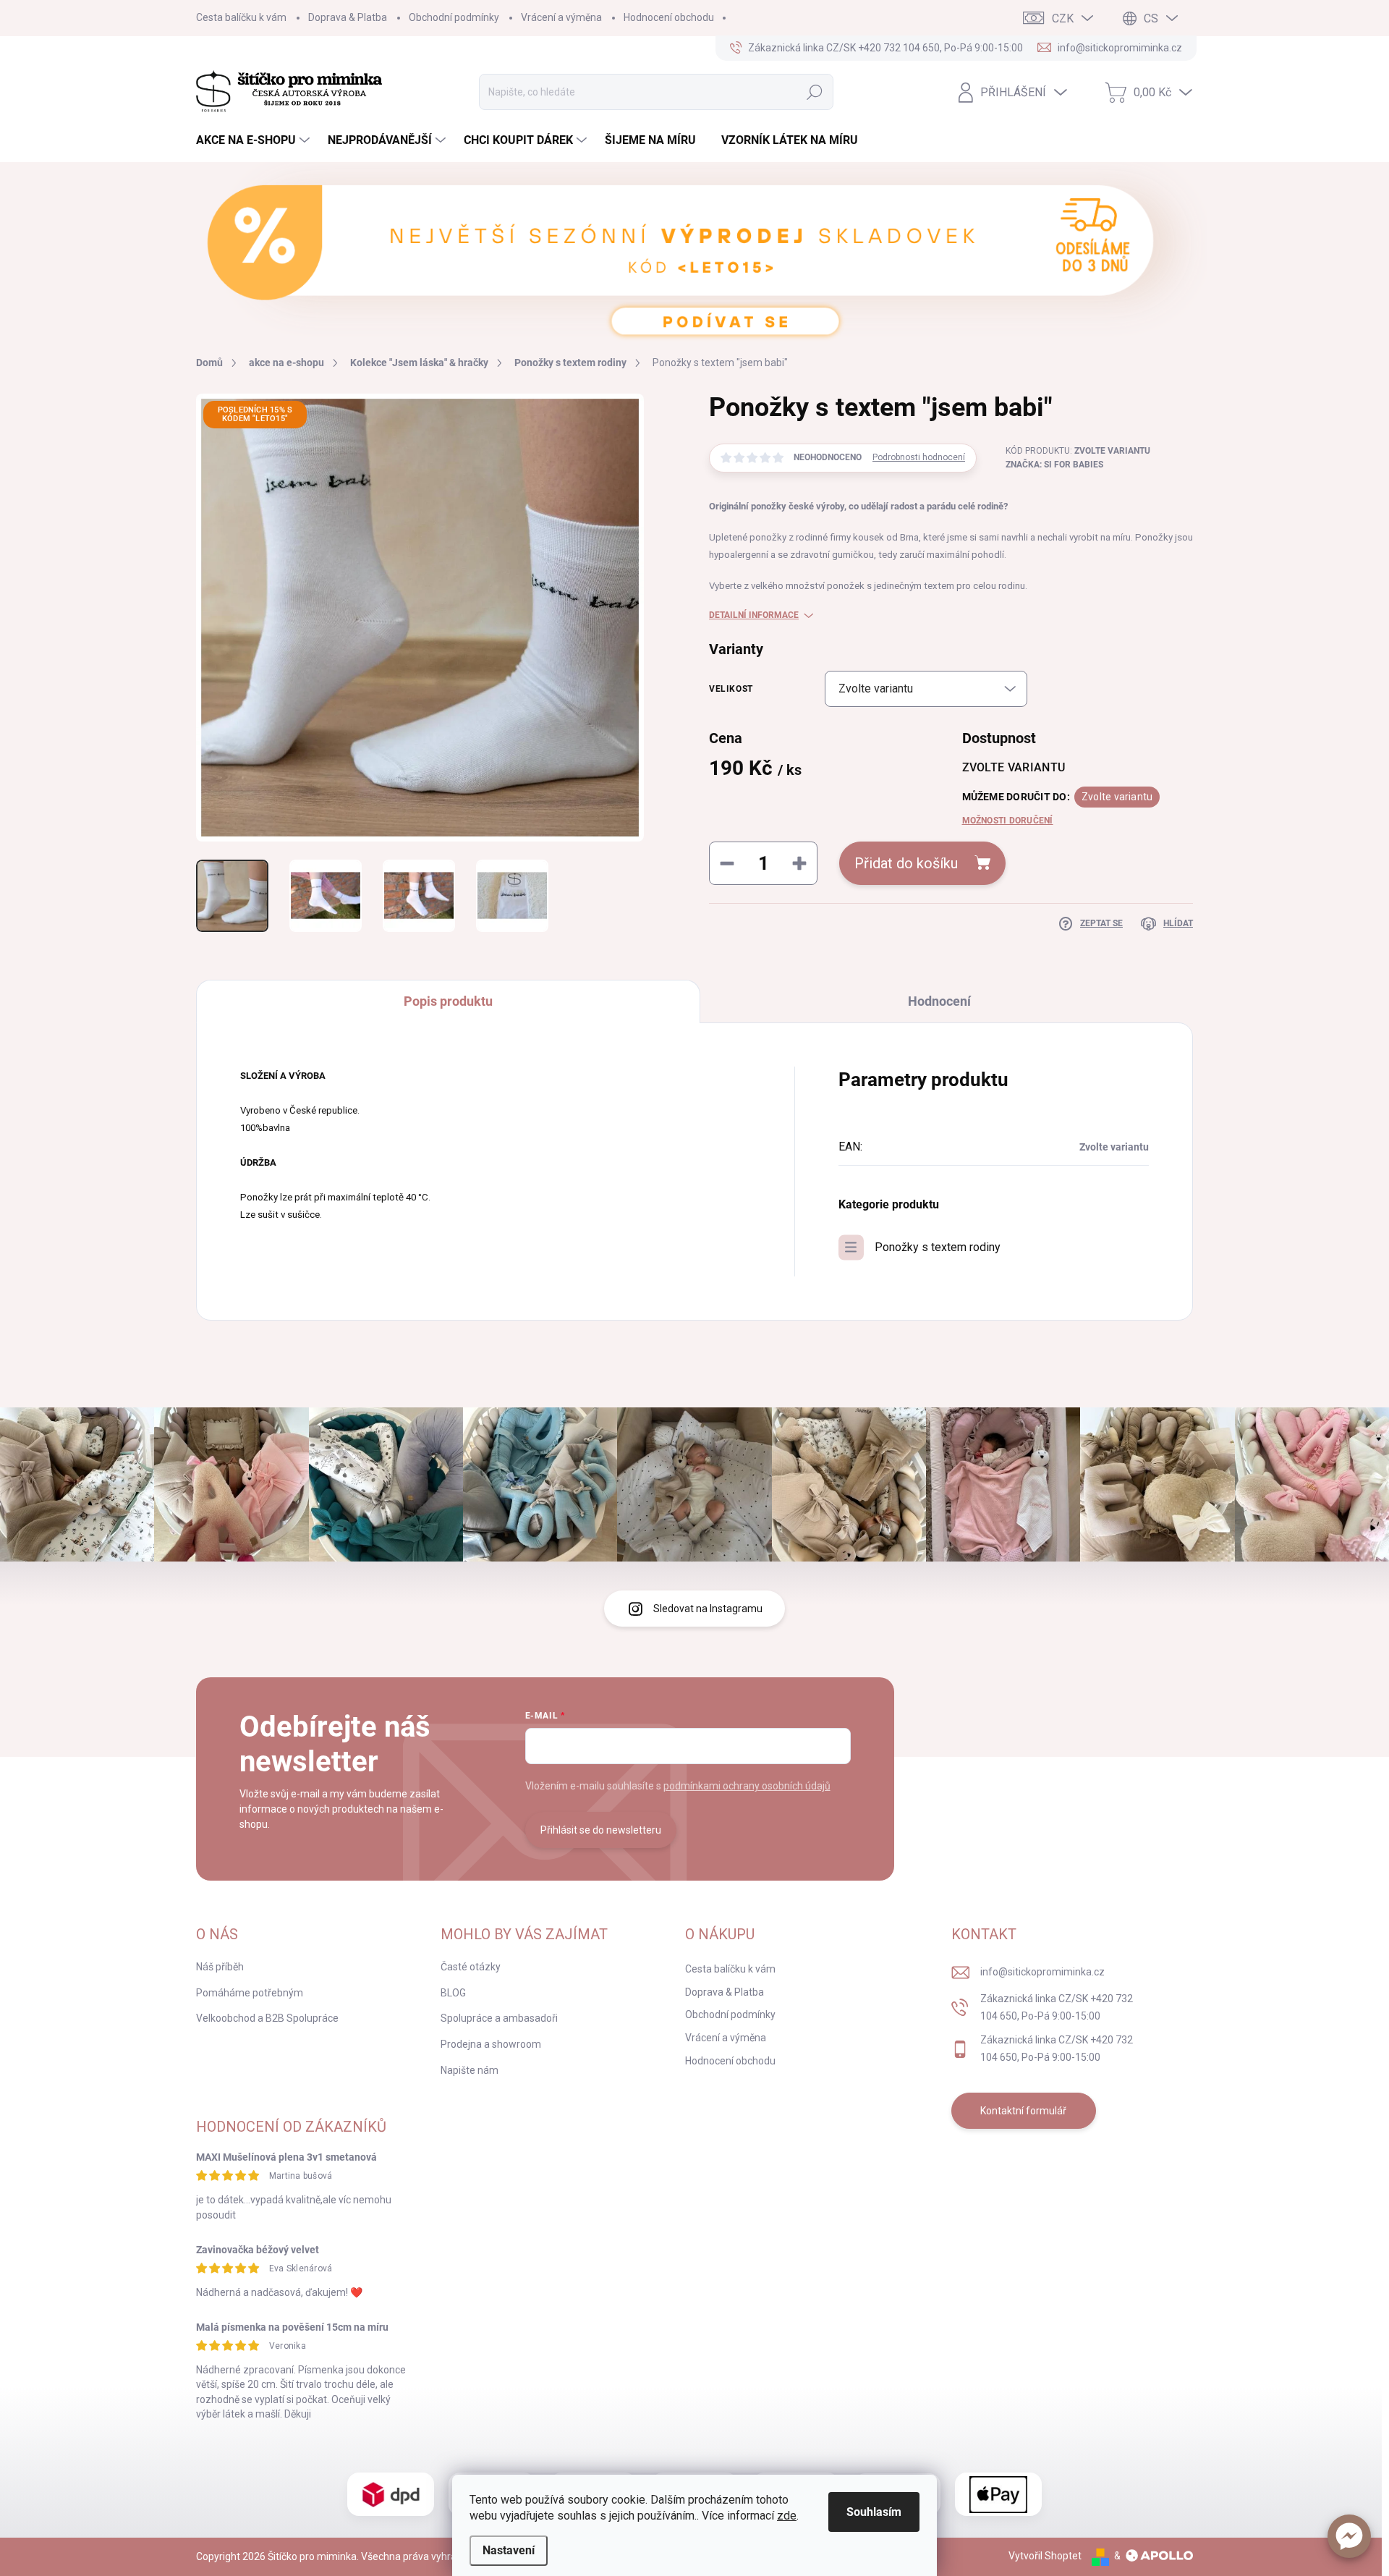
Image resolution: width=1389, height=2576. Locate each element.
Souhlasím (874, 2512)
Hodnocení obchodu (669, 17)
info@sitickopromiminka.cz (1042, 1972)
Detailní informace (754, 615)
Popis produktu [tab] (448, 1001)
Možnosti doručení (1008, 821)
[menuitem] (255, 140)
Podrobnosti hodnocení (919, 457)
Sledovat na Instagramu (708, 1609)
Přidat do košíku (906, 863)
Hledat (815, 92)
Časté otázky (471, 1967)
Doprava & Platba (348, 17)
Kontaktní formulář (1023, 2111)
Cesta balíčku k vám (241, 17)
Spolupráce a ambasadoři (499, 2018)
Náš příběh (220, 1967)
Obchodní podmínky (454, 17)
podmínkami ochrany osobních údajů (747, 1786)
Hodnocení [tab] (939, 1001)
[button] (1349, 2536)
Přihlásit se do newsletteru (601, 1830)
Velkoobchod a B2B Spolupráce (267, 2018)
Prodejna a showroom (491, 2044)
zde (787, 2516)
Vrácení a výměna (561, 17)
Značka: (1054, 465)
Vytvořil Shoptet (1045, 2556)
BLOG (453, 1993)
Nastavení (509, 2550)
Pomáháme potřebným (250, 1993)
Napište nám (470, 2070)
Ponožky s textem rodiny (938, 1247)
